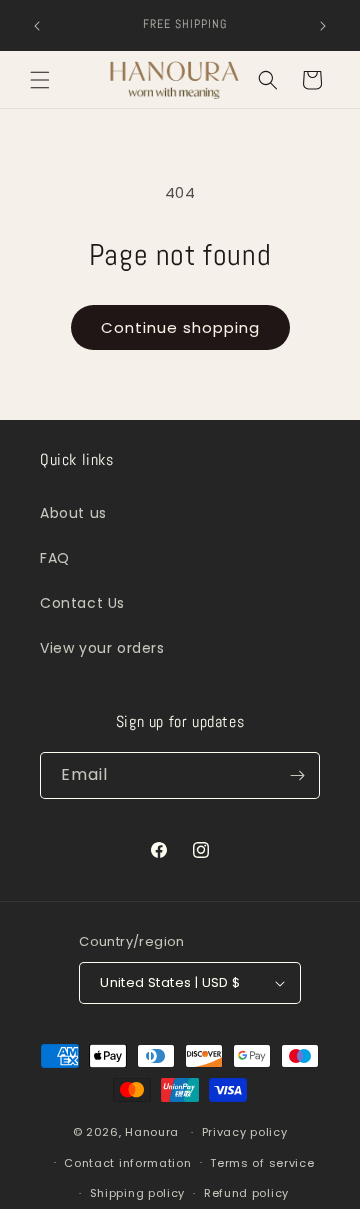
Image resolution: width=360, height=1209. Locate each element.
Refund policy (246, 1193)
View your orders (102, 648)
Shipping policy (138, 1193)
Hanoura (152, 1132)
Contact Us (82, 603)
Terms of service (262, 1163)
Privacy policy (245, 1132)
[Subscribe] (297, 775)
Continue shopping (180, 327)
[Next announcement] (323, 26)
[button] (40, 80)
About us (73, 513)
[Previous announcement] (37, 26)
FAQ (55, 558)
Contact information (127, 1163)
